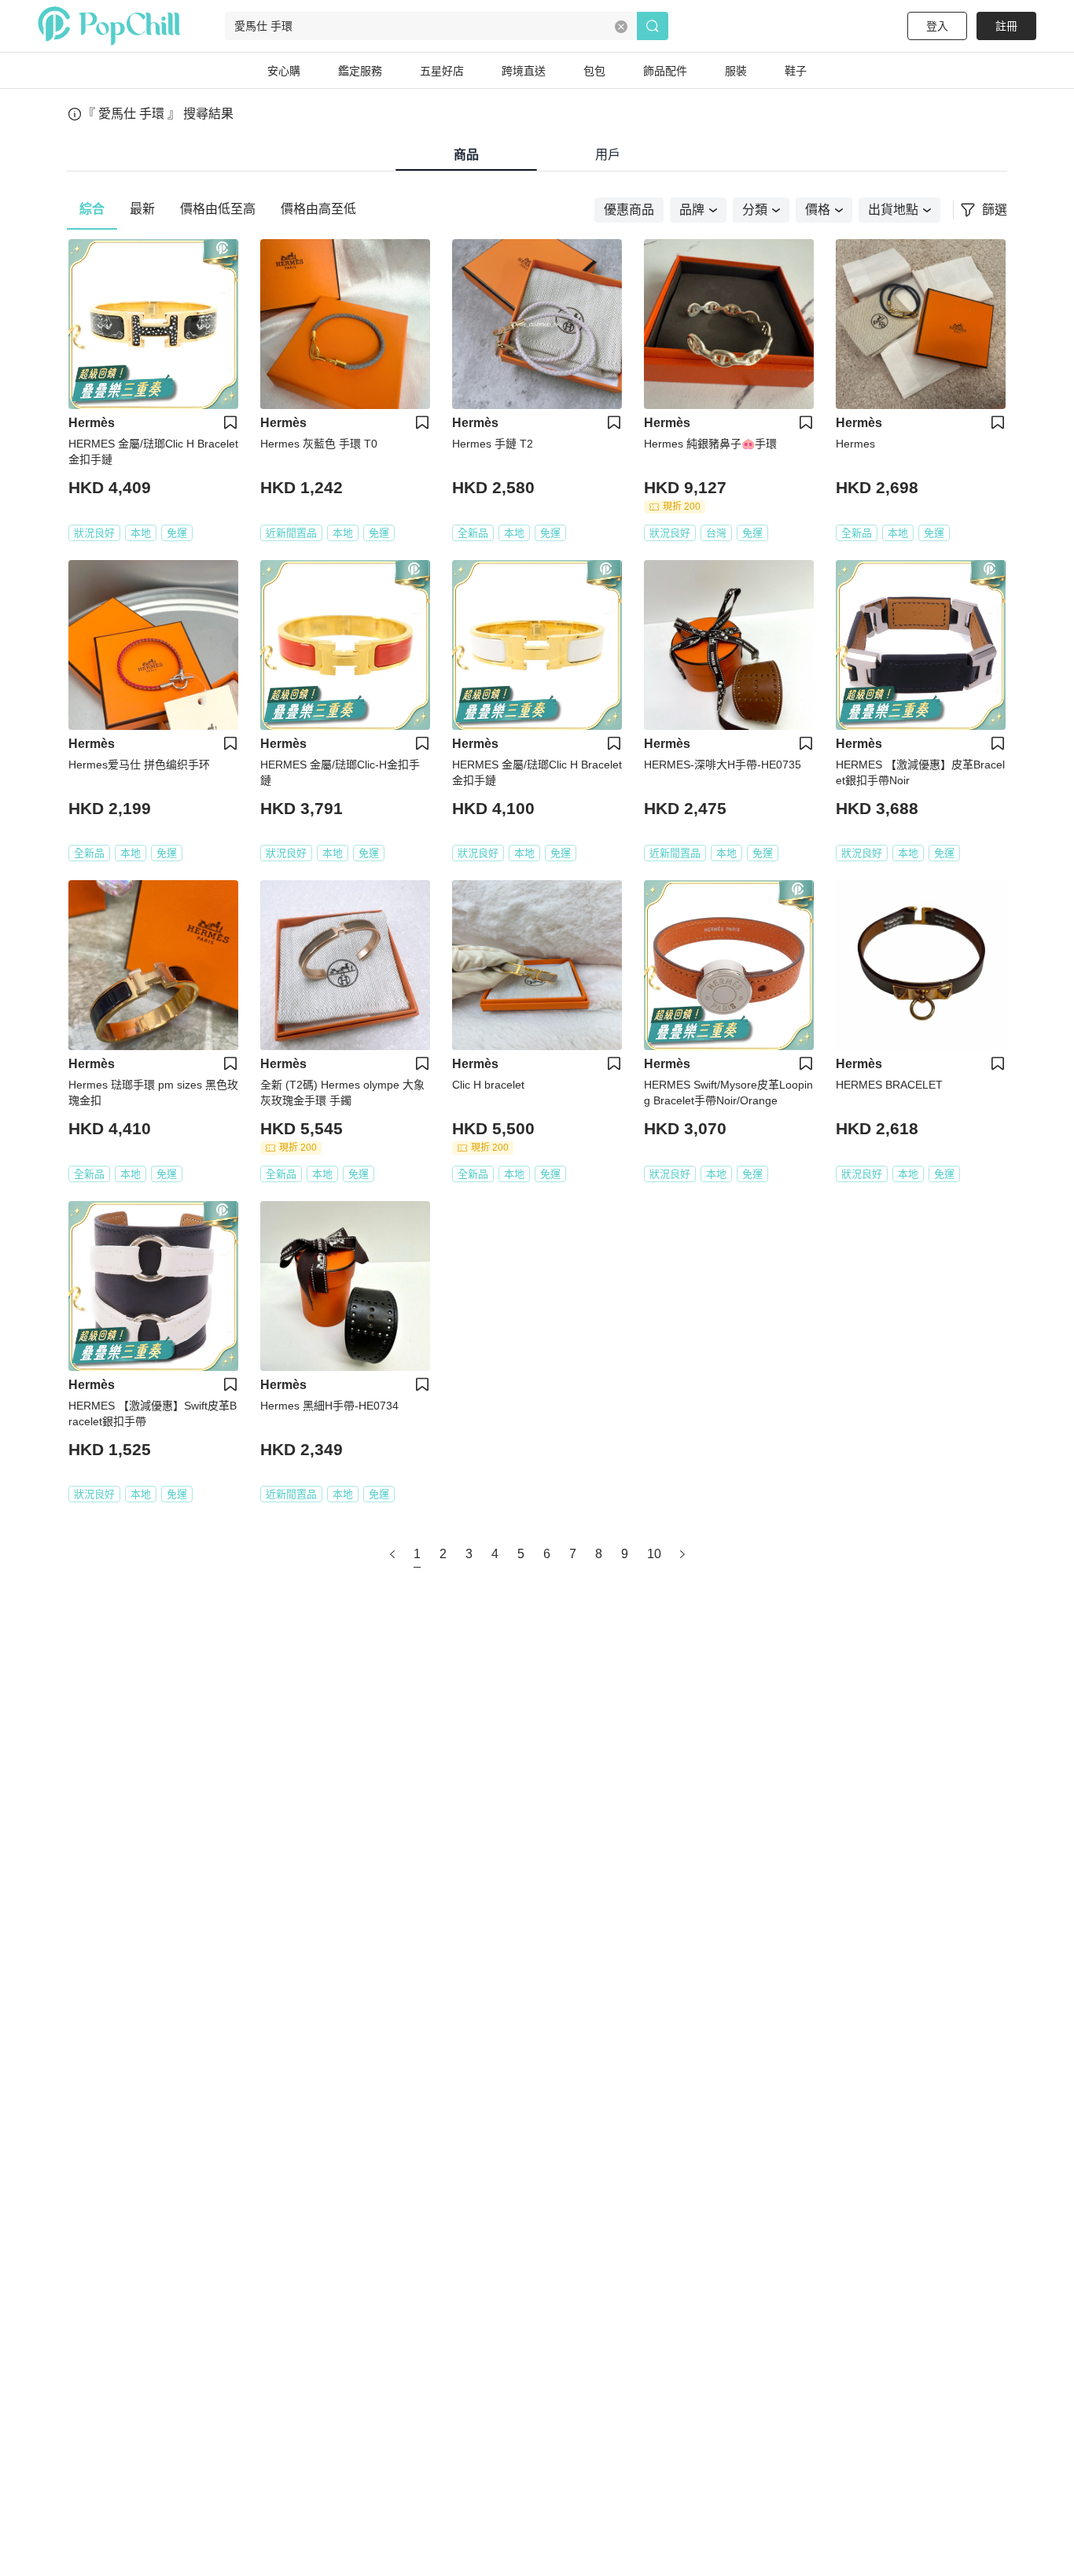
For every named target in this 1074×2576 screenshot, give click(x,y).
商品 (466, 155)
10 (654, 1554)
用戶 (608, 155)
